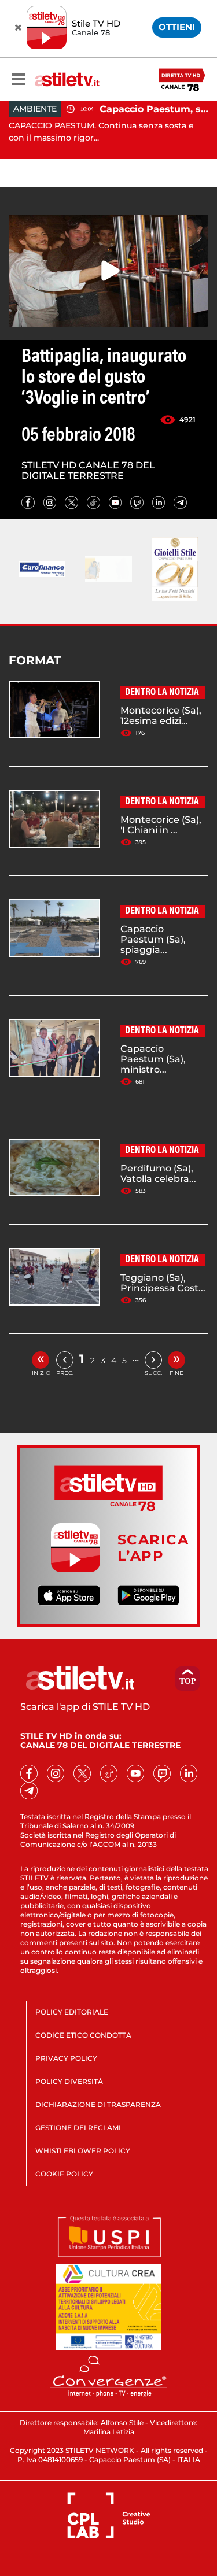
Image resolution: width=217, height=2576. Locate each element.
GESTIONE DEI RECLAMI (78, 2128)
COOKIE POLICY (64, 2174)
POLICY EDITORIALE (72, 2012)
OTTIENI (177, 27)
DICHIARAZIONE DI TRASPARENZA (98, 2104)
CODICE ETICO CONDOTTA (83, 2035)
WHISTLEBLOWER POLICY (83, 2151)
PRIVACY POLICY (66, 2058)
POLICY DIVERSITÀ (69, 2081)
